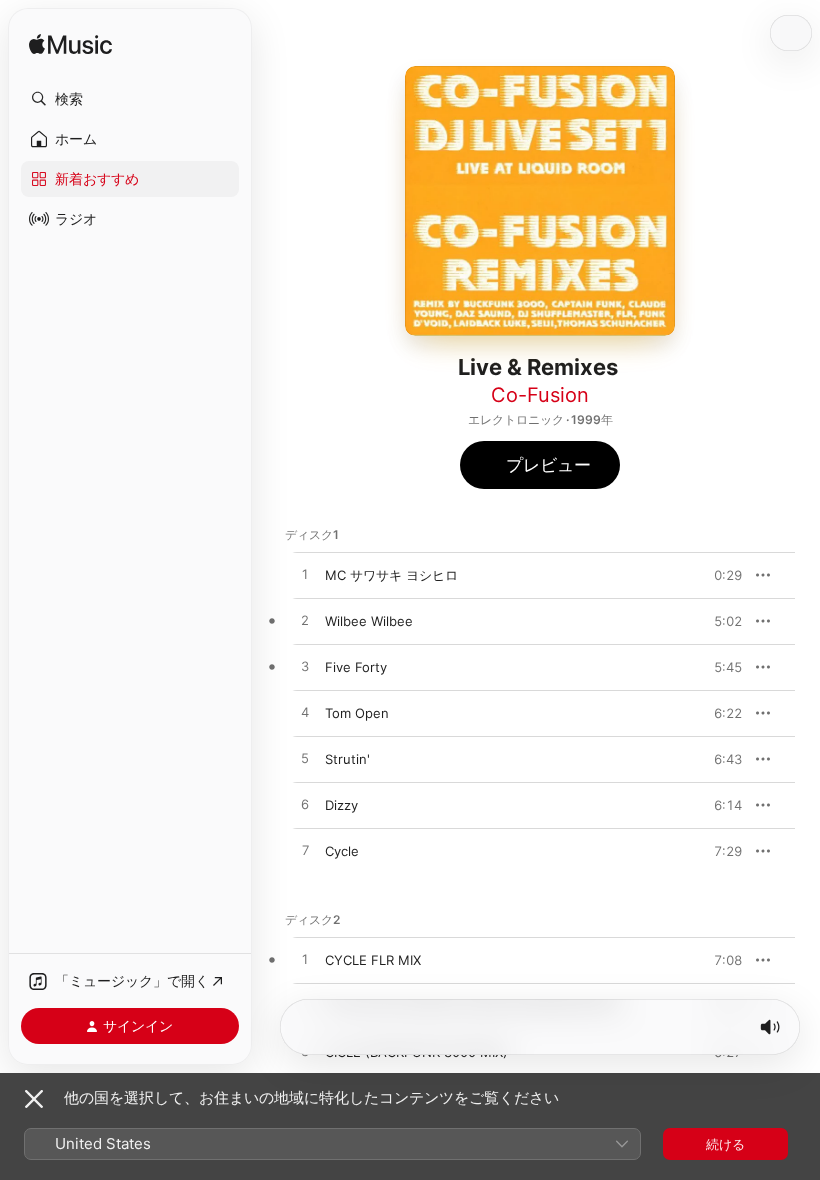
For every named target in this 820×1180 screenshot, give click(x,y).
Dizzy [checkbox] (341, 805)
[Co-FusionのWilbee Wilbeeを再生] (305, 621)
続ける (725, 1144)
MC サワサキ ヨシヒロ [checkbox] (391, 575)
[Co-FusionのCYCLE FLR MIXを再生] (305, 960)
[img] (70, 45)
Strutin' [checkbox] (347, 759)
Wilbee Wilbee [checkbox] (369, 621)
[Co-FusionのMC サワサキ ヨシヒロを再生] (305, 575)
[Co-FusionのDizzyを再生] (305, 805)
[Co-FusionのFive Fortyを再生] (305, 667)
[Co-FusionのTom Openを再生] (305, 713)
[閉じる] (34, 1099)
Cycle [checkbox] (342, 851)
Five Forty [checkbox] (356, 667)
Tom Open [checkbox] (357, 713)
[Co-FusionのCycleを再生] (305, 851)
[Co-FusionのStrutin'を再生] (305, 759)
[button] (130, 99)
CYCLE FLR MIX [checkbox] (373, 960)
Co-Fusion (540, 395)
